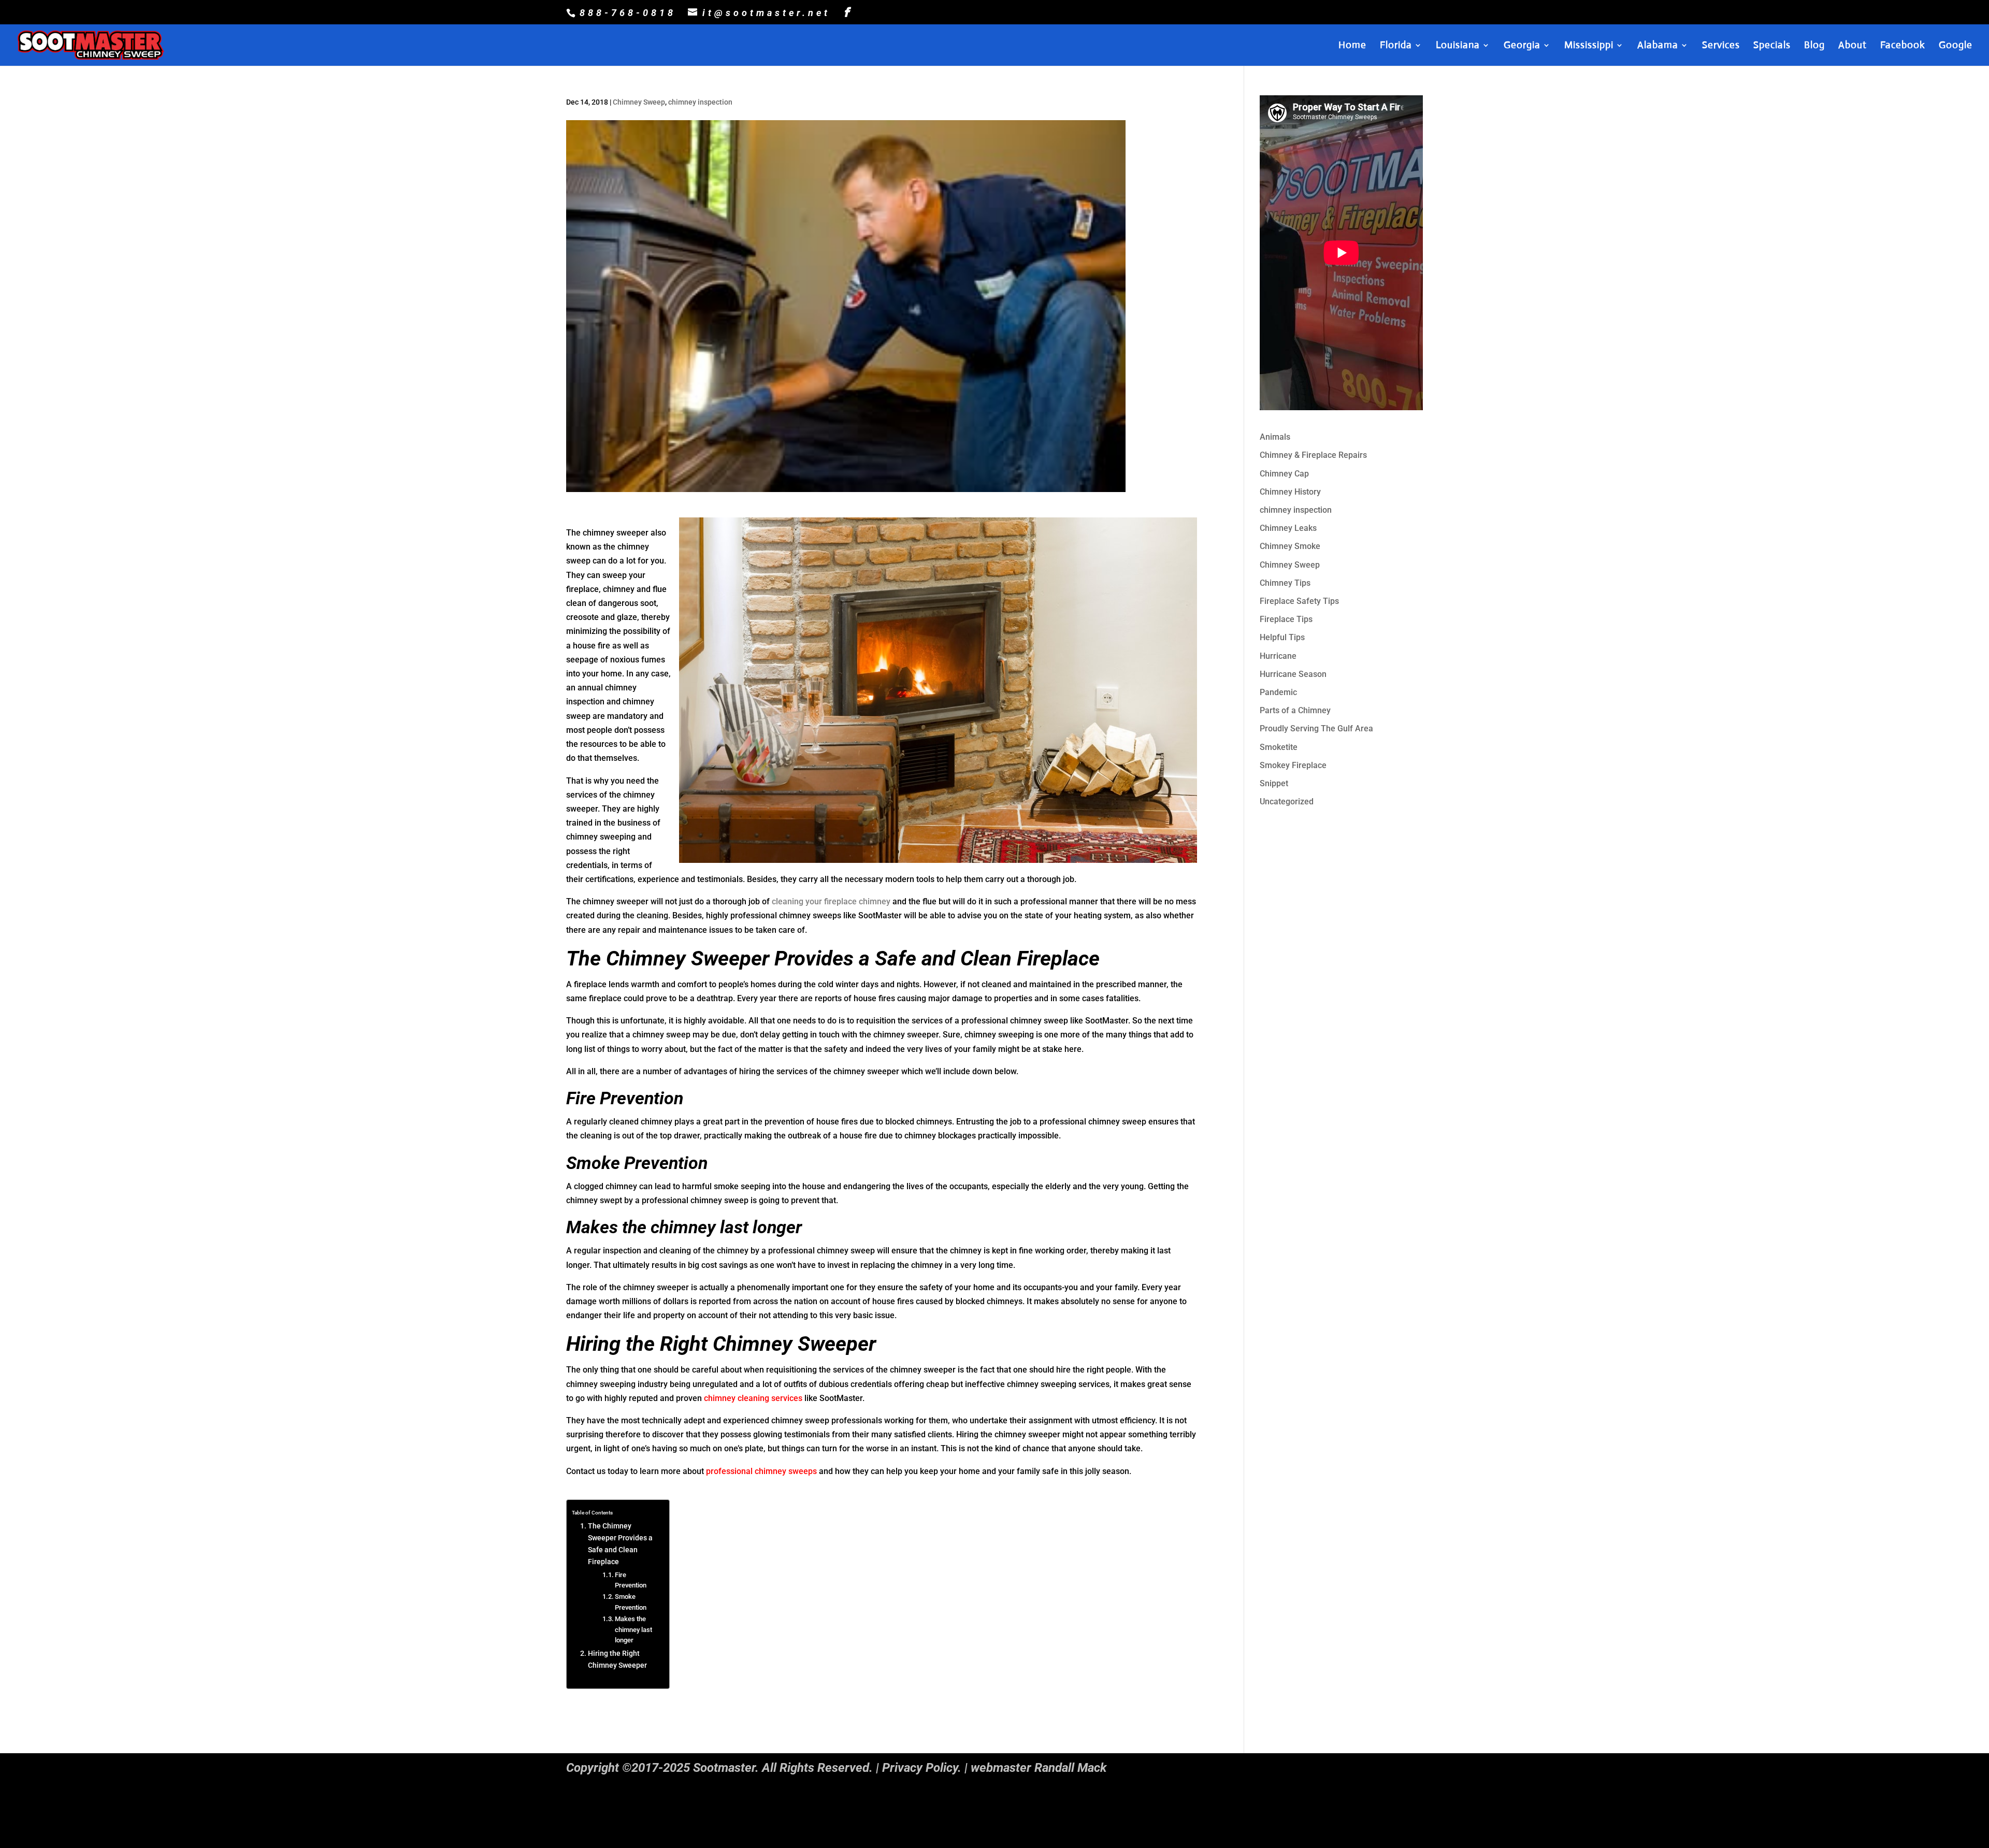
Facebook (1903, 46)
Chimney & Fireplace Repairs (1313, 455)
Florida (1396, 46)
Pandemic (1278, 692)
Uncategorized (1287, 802)
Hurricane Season (1293, 674)
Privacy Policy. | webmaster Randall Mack (994, 1768)
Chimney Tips (1285, 583)
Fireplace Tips (1286, 619)
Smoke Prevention (631, 1602)
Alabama (1658, 46)
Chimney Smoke (1290, 546)
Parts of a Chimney (1295, 710)
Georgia (1522, 46)
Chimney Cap (1284, 474)
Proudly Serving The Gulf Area (1316, 728)
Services (1721, 46)
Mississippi (1589, 46)
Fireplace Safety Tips (1299, 601)
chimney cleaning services (753, 1398)
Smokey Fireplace (1293, 765)
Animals (1275, 437)
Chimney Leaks (1288, 528)
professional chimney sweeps (761, 1471)
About (1853, 46)
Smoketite (1279, 747)
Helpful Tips (1282, 637)
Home (1352, 46)
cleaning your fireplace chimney (831, 901)
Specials (1772, 46)
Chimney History (1290, 492)
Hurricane (1278, 656)
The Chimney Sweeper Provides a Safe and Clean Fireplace (620, 1544)
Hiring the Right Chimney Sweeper (617, 1659)
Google (1956, 46)
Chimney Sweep (639, 102)
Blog (1814, 46)
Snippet (1274, 783)
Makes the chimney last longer (633, 1630)
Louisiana (1458, 46)
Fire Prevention (631, 1580)
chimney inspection (700, 102)
